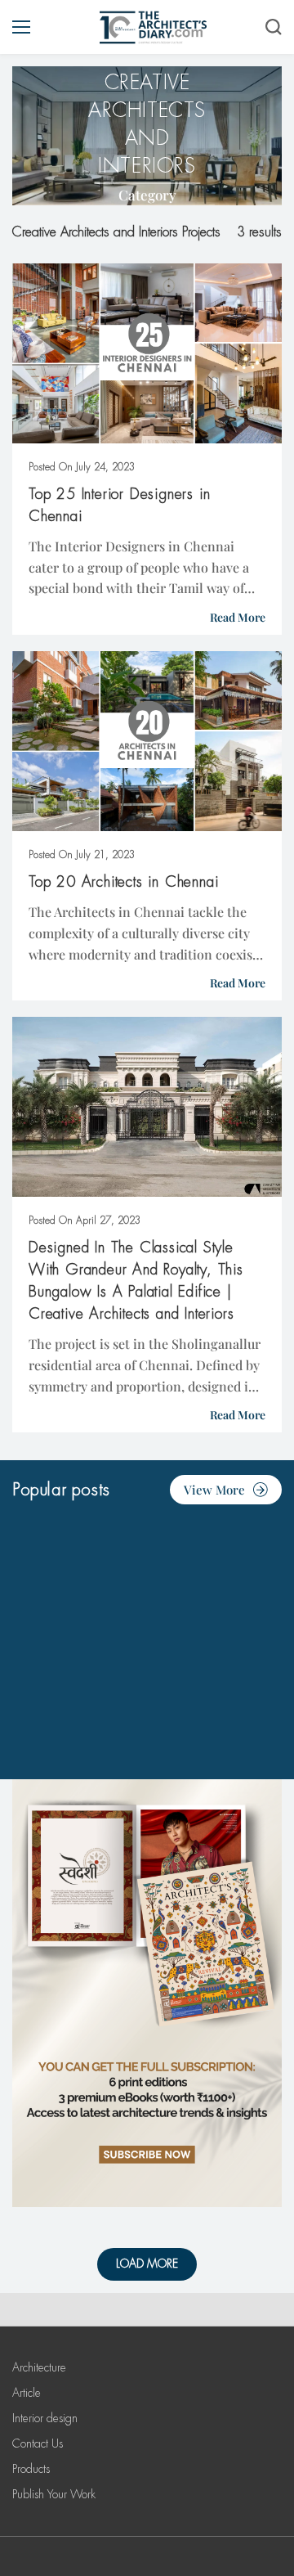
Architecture (39, 2367)
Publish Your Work (54, 2494)
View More (214, 1490)
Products (31, 2469)
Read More (238, 617)
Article (27, 2393)
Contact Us (38, 2443)
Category (147, 195)
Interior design (45, 2418)
